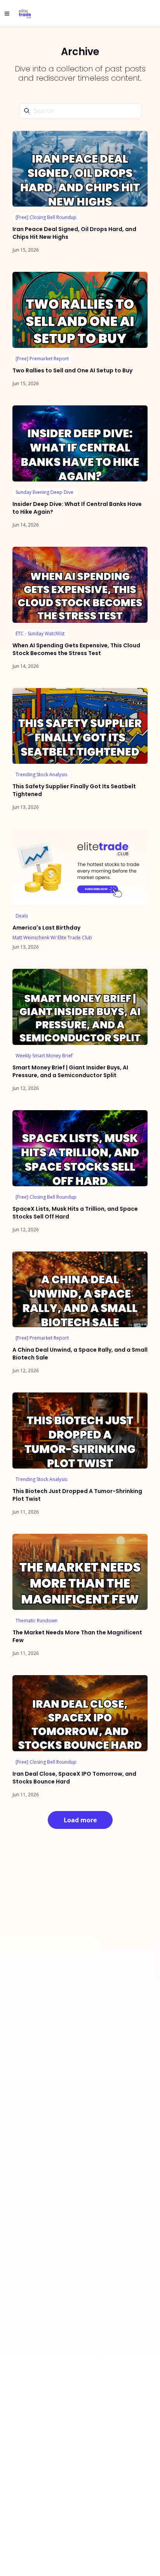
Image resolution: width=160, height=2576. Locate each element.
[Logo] (25, 14)
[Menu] (7, 14)
